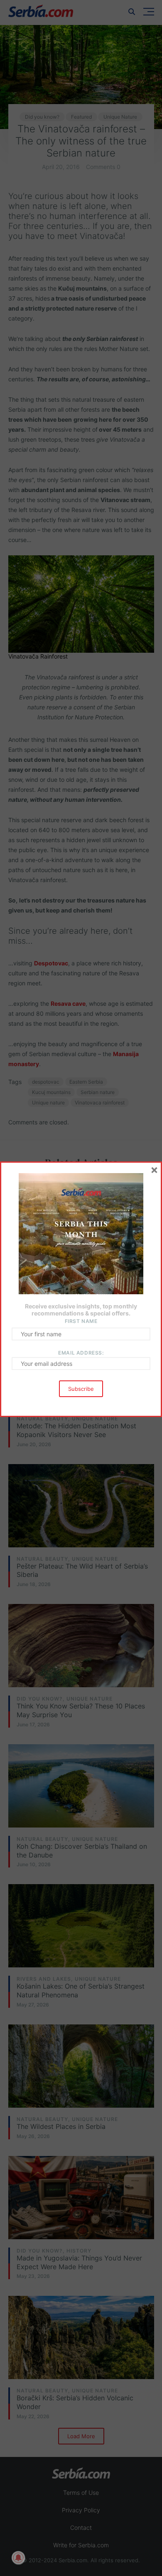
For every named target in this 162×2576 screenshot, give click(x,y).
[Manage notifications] (18, 2558)
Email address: (81, 1353)
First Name (81, 1321)
